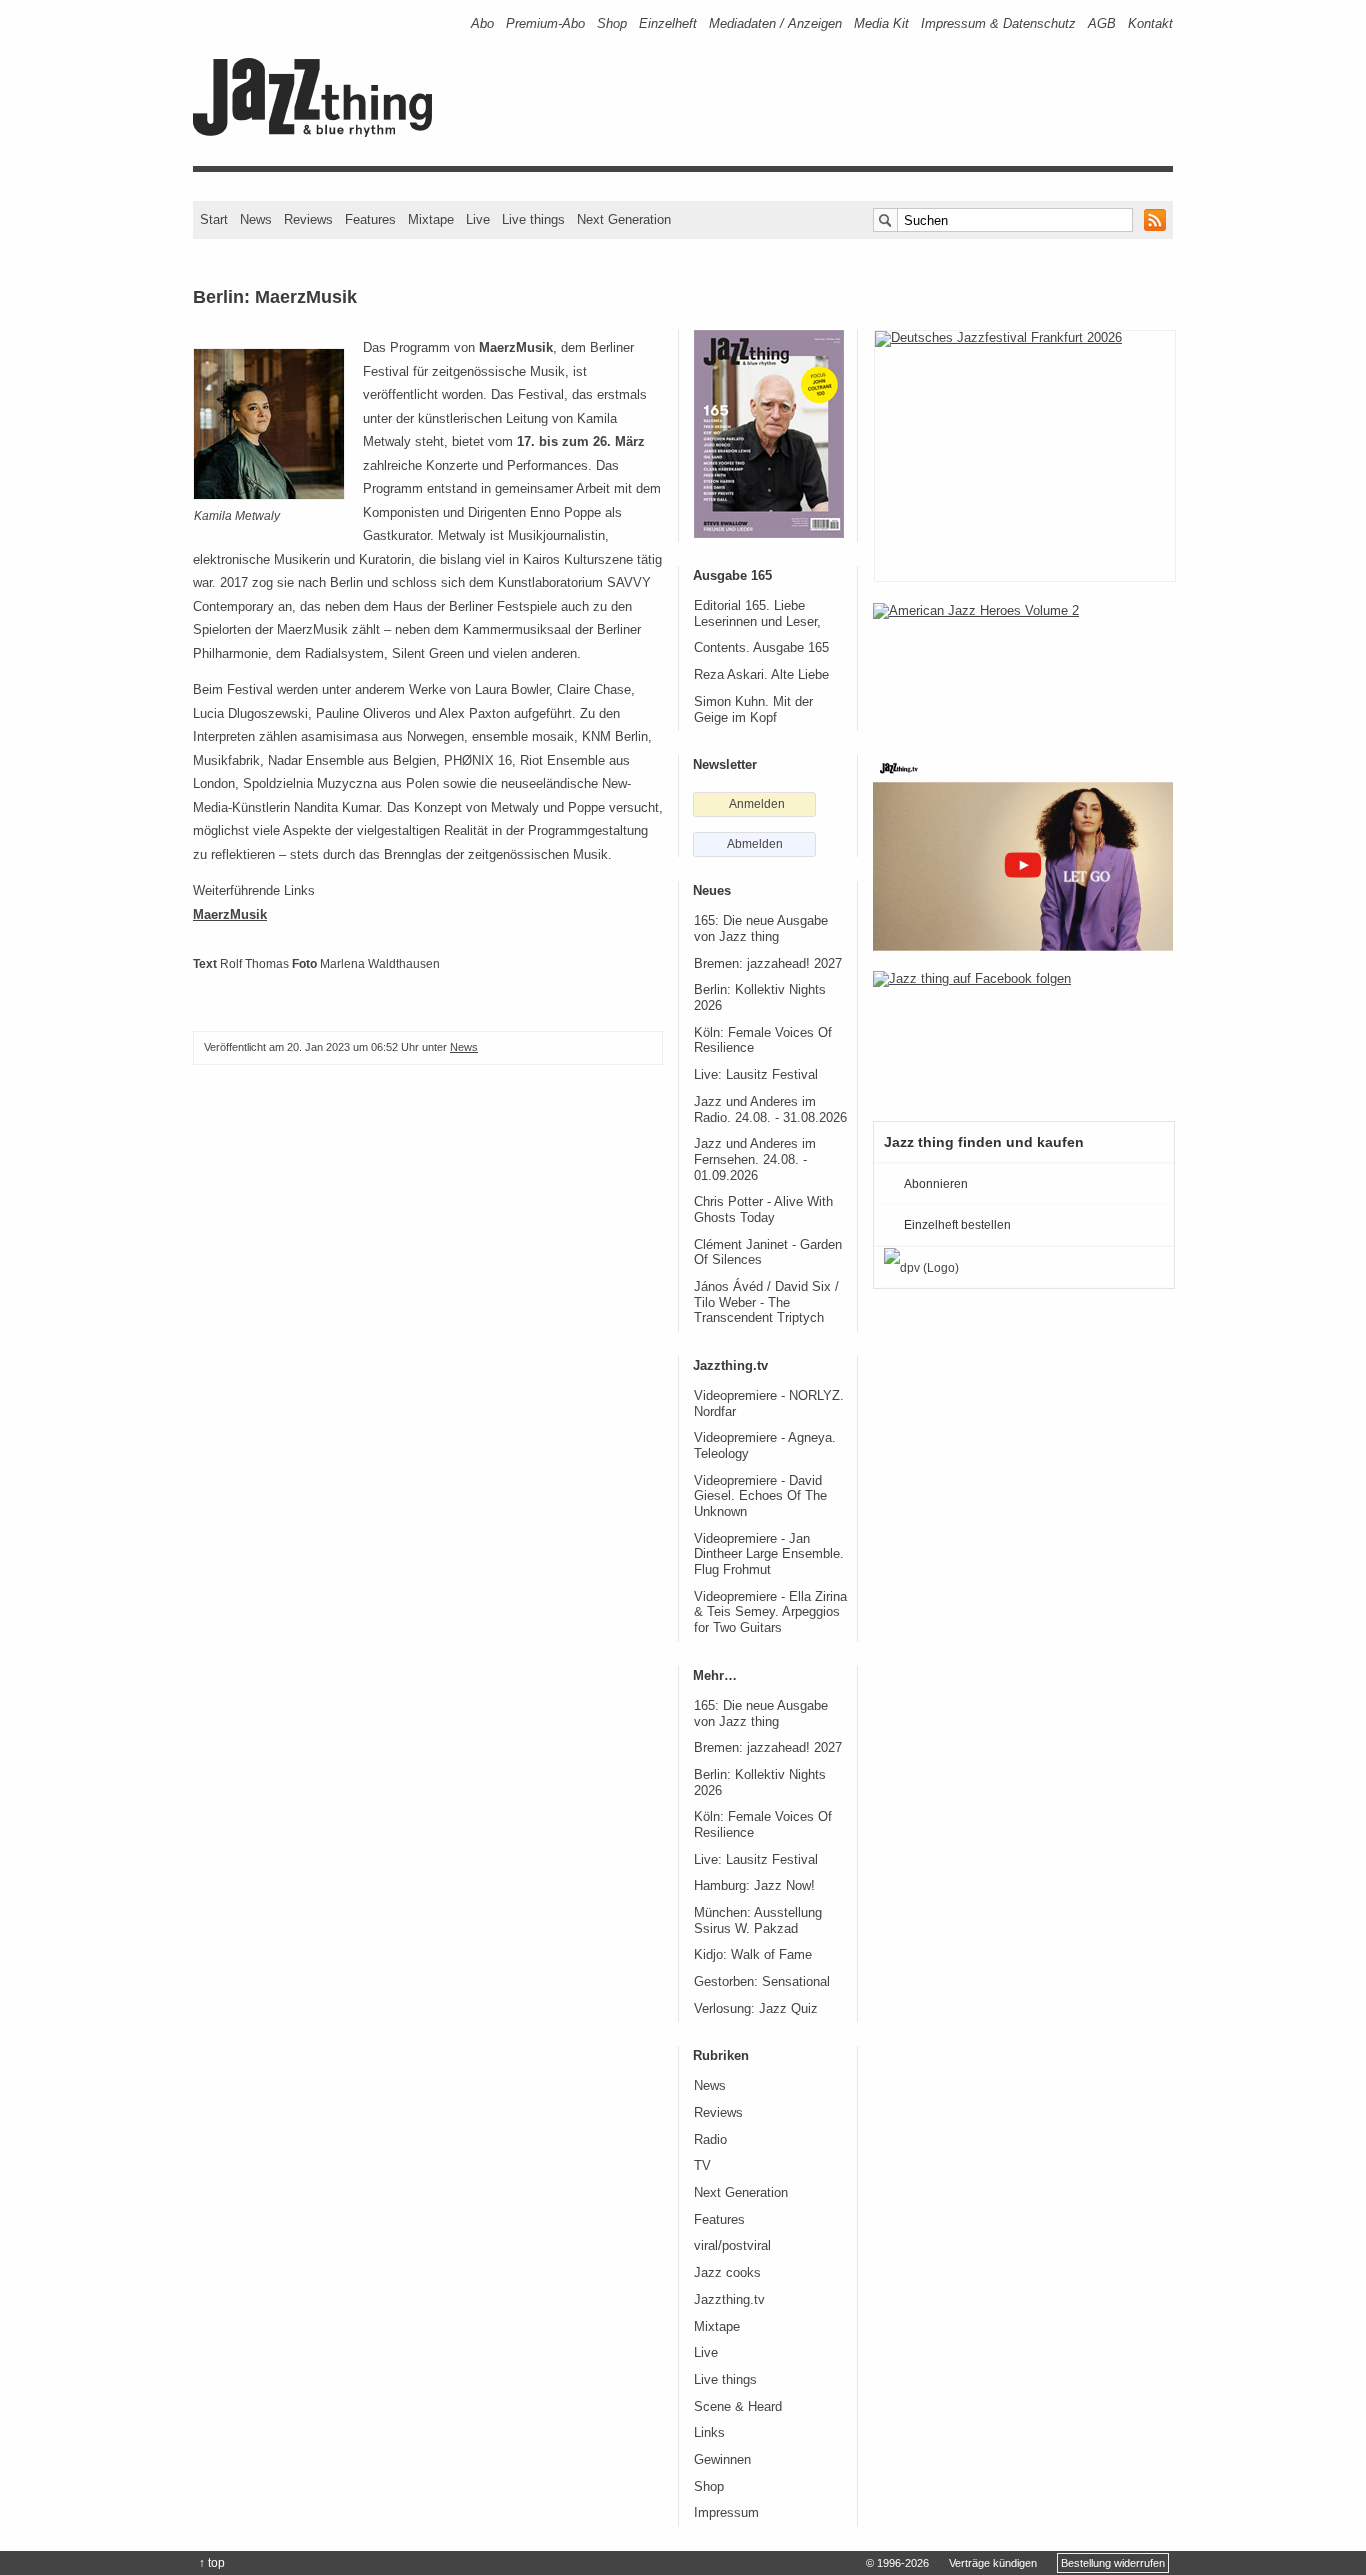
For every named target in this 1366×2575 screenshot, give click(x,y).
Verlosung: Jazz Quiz (756, 2009)
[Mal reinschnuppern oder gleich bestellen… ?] (1023, 668)
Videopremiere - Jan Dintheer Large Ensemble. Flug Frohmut (769, 1554)
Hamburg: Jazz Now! (754, 1886)
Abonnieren (936, 1184)
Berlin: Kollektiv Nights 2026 (760, 998)
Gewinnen (722, 2460)
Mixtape (431, 219)
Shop (612, 23)
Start (214, 219)
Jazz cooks (727, 2273)
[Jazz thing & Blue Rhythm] (319, 132)
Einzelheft (668, 23)
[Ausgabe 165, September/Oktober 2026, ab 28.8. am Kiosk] (769, 434)
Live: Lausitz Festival (756, 1075)
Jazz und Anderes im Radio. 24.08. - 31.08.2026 (770, 1110)
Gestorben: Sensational (762, 1982)
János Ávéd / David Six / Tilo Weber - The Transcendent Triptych (766, 1302)
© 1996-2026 (897, 2563)
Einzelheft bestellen (957, 1225)
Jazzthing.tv (729, 2300)
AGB (1102, 23)
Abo (482, 23)
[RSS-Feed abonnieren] (1155, 220)
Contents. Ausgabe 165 (761, 648)
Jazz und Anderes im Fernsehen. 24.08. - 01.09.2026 (755, 1159)
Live (478, 219)
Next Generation (624, 219)
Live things (533, 219)
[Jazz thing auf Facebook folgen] (1023, 1036)
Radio (710, 2140)
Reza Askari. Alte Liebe (761, 675)
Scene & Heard (738, 2407)
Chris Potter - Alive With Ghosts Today (763, 1210)
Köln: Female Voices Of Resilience (763, 1041)
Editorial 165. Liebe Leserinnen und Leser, (757, 614)
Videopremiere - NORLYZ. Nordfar (769, 1404)
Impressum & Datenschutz (998, 23)
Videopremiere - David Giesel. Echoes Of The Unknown (760, 1496)
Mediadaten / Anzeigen (775, 23)
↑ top (212, 2563)
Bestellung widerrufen (1113, 2563)
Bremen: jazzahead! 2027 (768, 964)
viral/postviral (732, 2246)
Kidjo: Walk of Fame (753, 1955)
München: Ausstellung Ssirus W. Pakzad (758, 1921)
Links (709, 2433)
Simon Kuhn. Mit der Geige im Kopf (753, 710)
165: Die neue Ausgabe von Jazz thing (761, 929)
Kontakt (1150, 23)
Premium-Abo (545, 23)
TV (702, 2166)
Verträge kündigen (993, 2563)
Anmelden (757, 804)
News (256, 219)
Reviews (308, 219)
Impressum (726, 2513)
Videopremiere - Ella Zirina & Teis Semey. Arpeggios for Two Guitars (770, 1612)
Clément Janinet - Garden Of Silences (768, 1253)
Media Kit (881, 23)
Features (370, 219)
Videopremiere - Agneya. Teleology (765, 1446)
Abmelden (755, 844)
